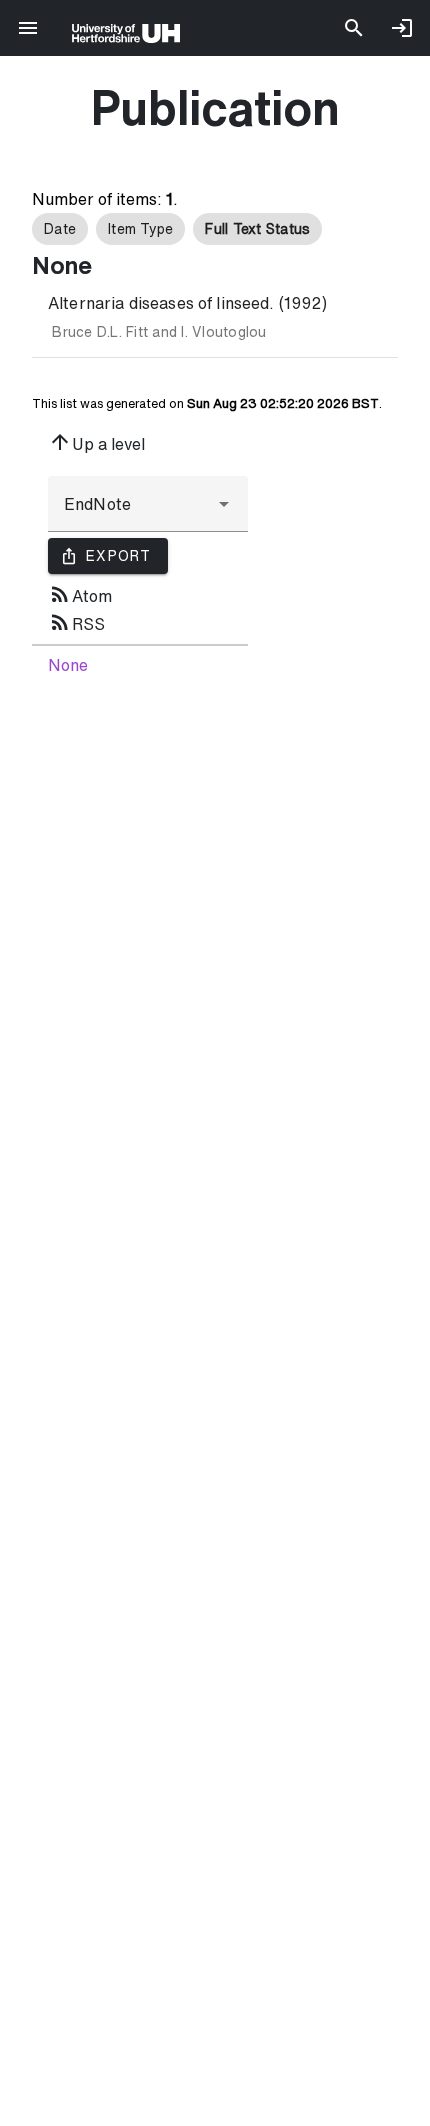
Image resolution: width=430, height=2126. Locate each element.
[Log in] (402, 28)
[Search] (354, 28)
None (68, 665)
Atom (80, 594)
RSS (76, 622)
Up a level (96, 442)
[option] (60, 229)
